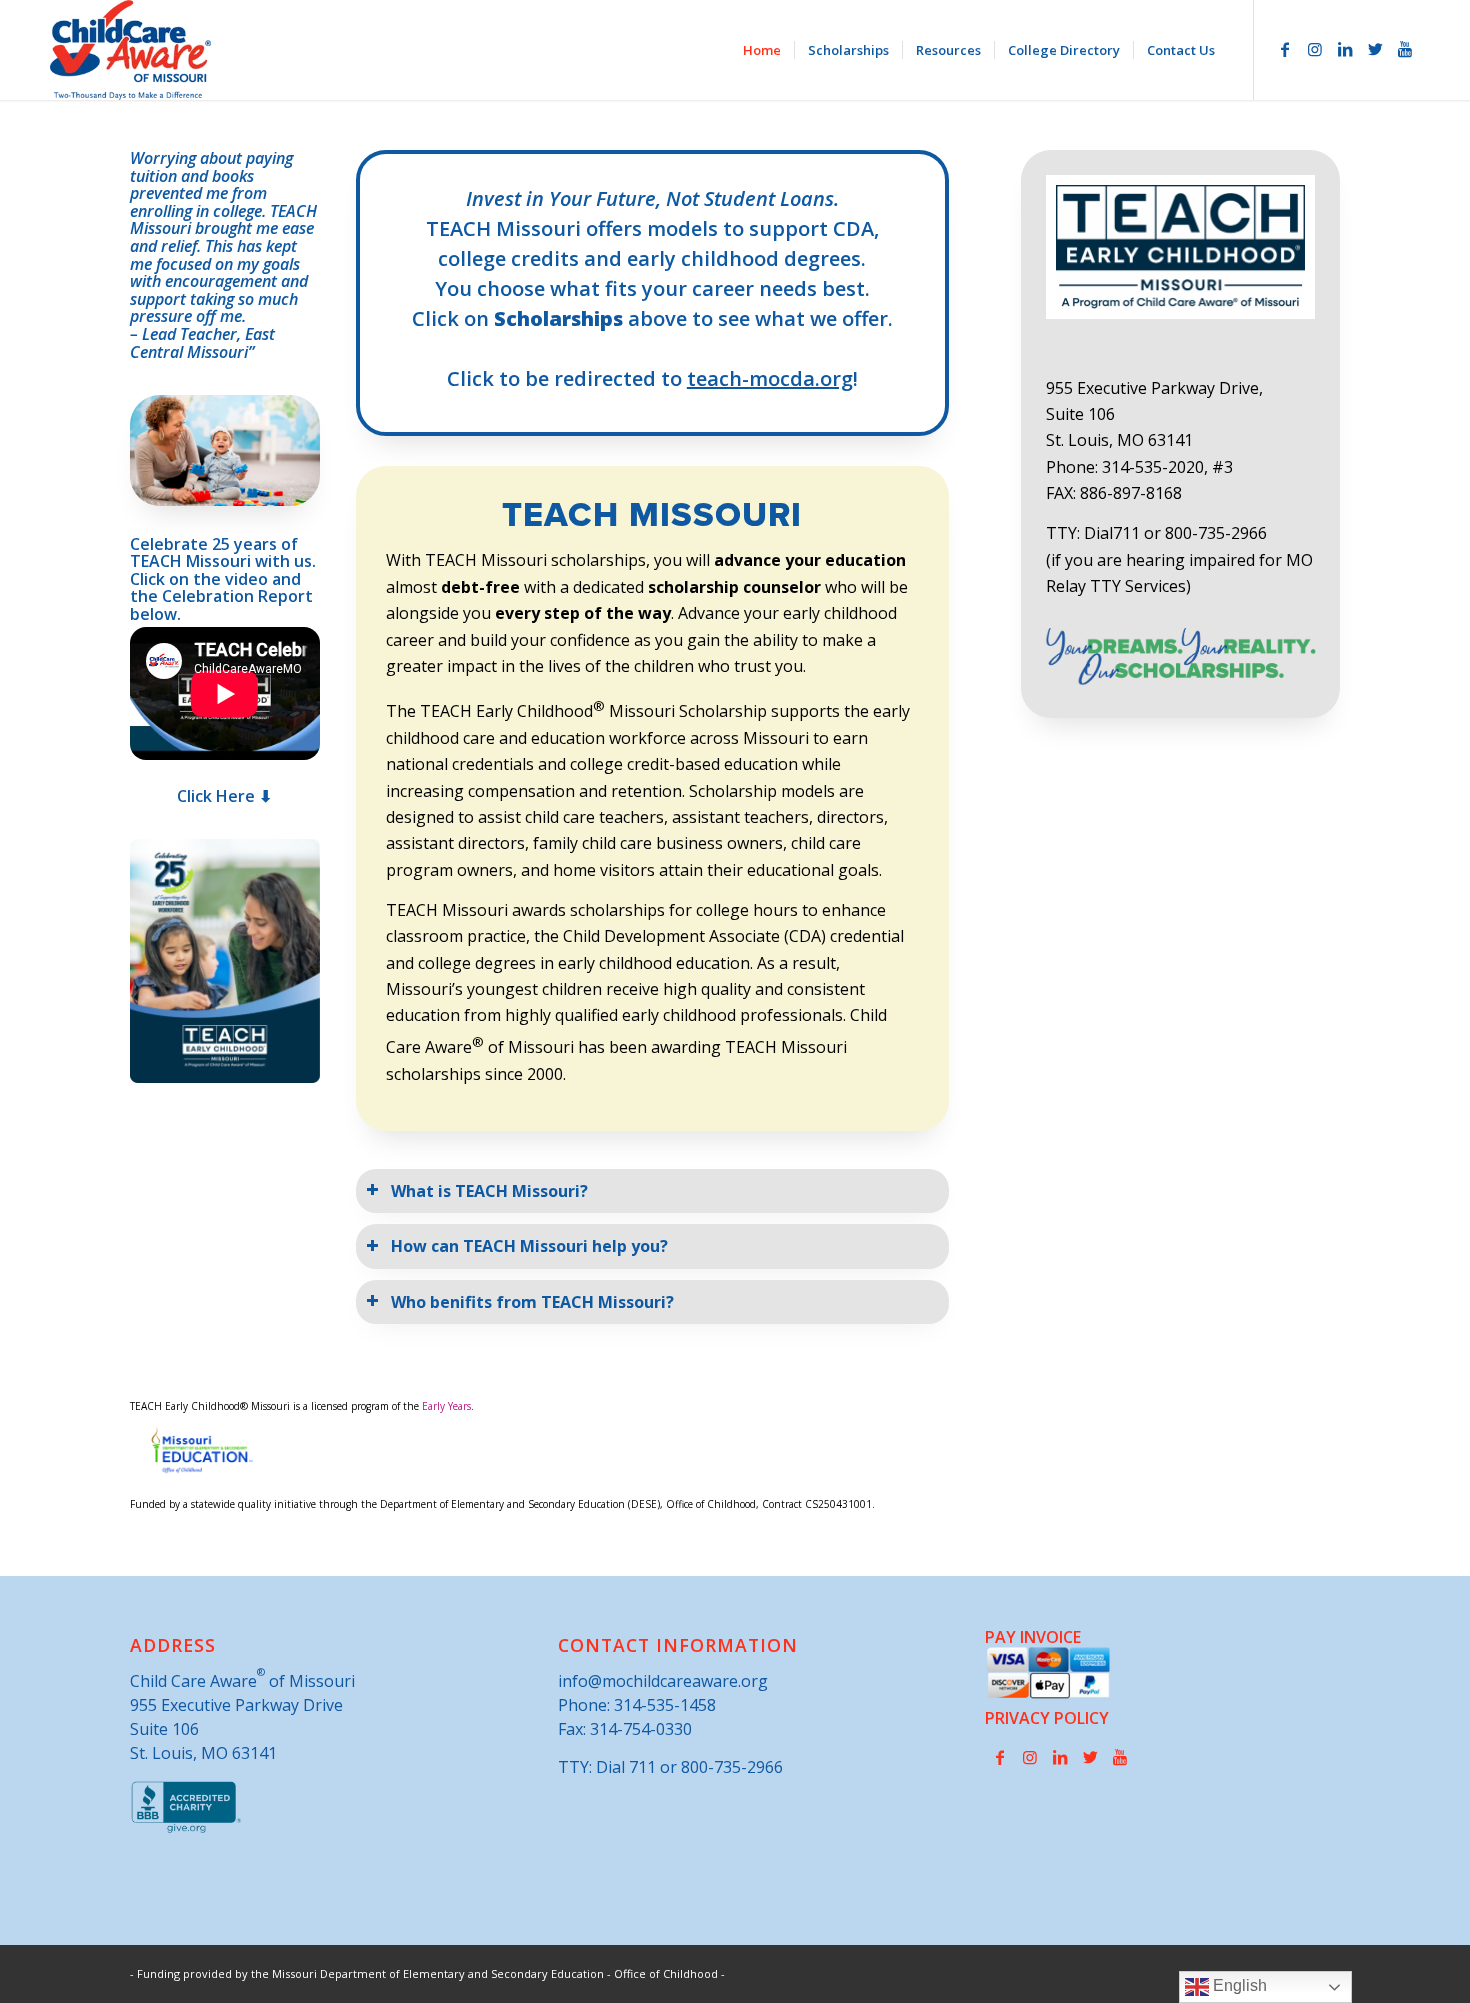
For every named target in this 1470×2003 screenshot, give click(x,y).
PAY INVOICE (1033, 1637)
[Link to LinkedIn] (1345, 49)
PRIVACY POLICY (1047, 1718)
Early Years (446, 1406)
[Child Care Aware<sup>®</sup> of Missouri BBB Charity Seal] (186, 1829)
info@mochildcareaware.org (663, 1681)
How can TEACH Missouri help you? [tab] (529, 1246)
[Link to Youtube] (1405, 49)
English (1238, 1985)
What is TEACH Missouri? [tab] (489, 1191)
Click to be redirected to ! (652, 378)
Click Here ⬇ (224, 796)
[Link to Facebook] (1285, 49)
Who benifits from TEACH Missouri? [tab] (532, 1302)
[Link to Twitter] (1375, 49)
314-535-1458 (665, 1705)
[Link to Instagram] (1315, 49)
